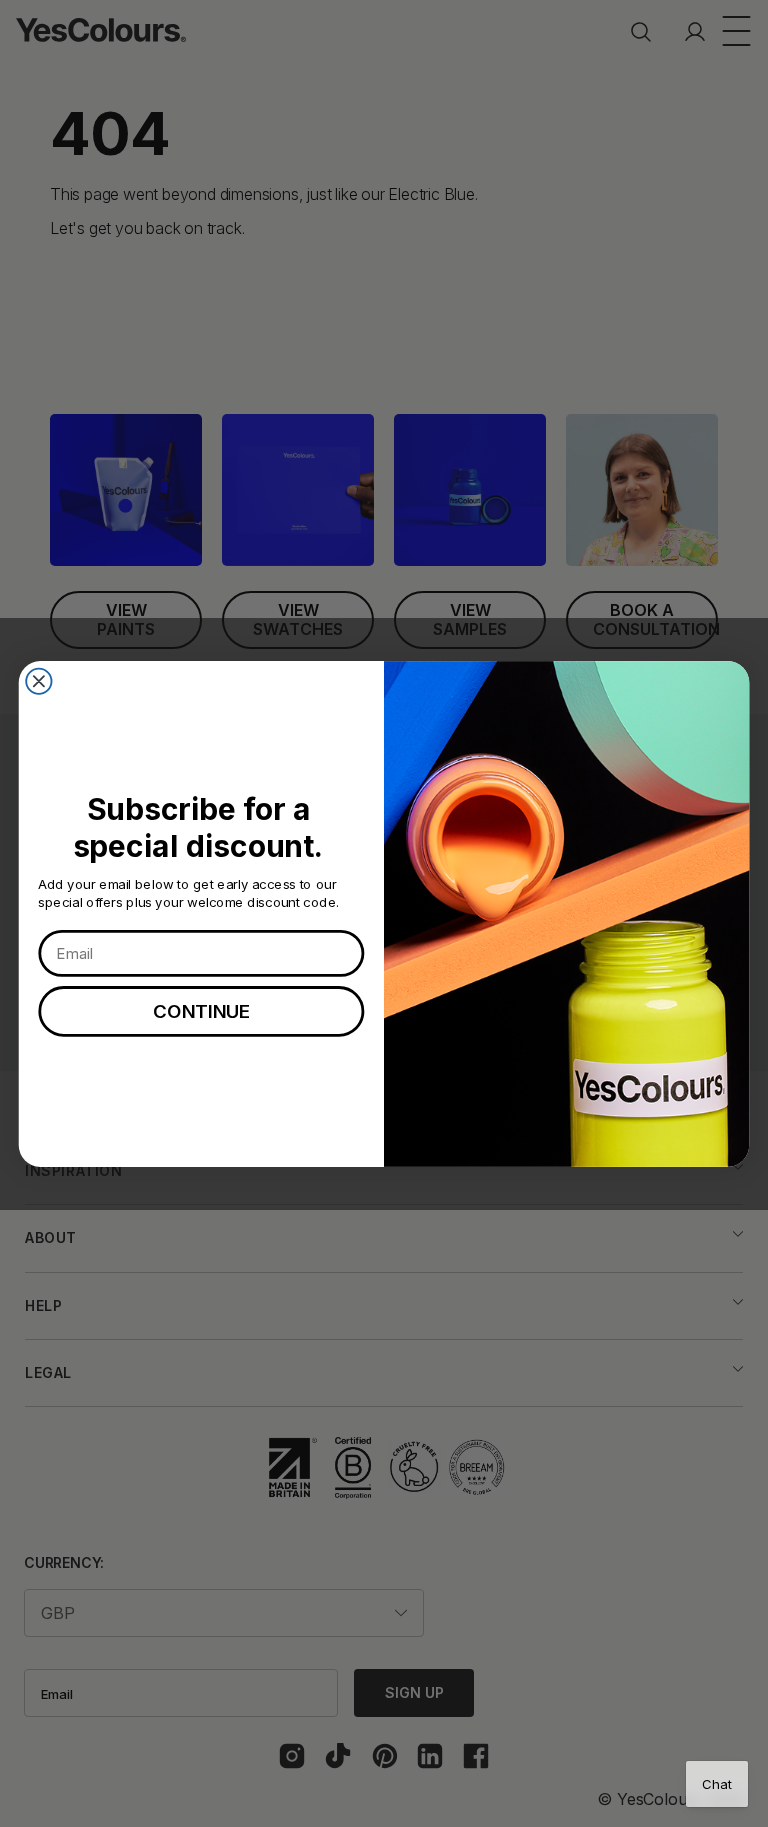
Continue (201, 1011)
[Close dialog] (38, 680)
